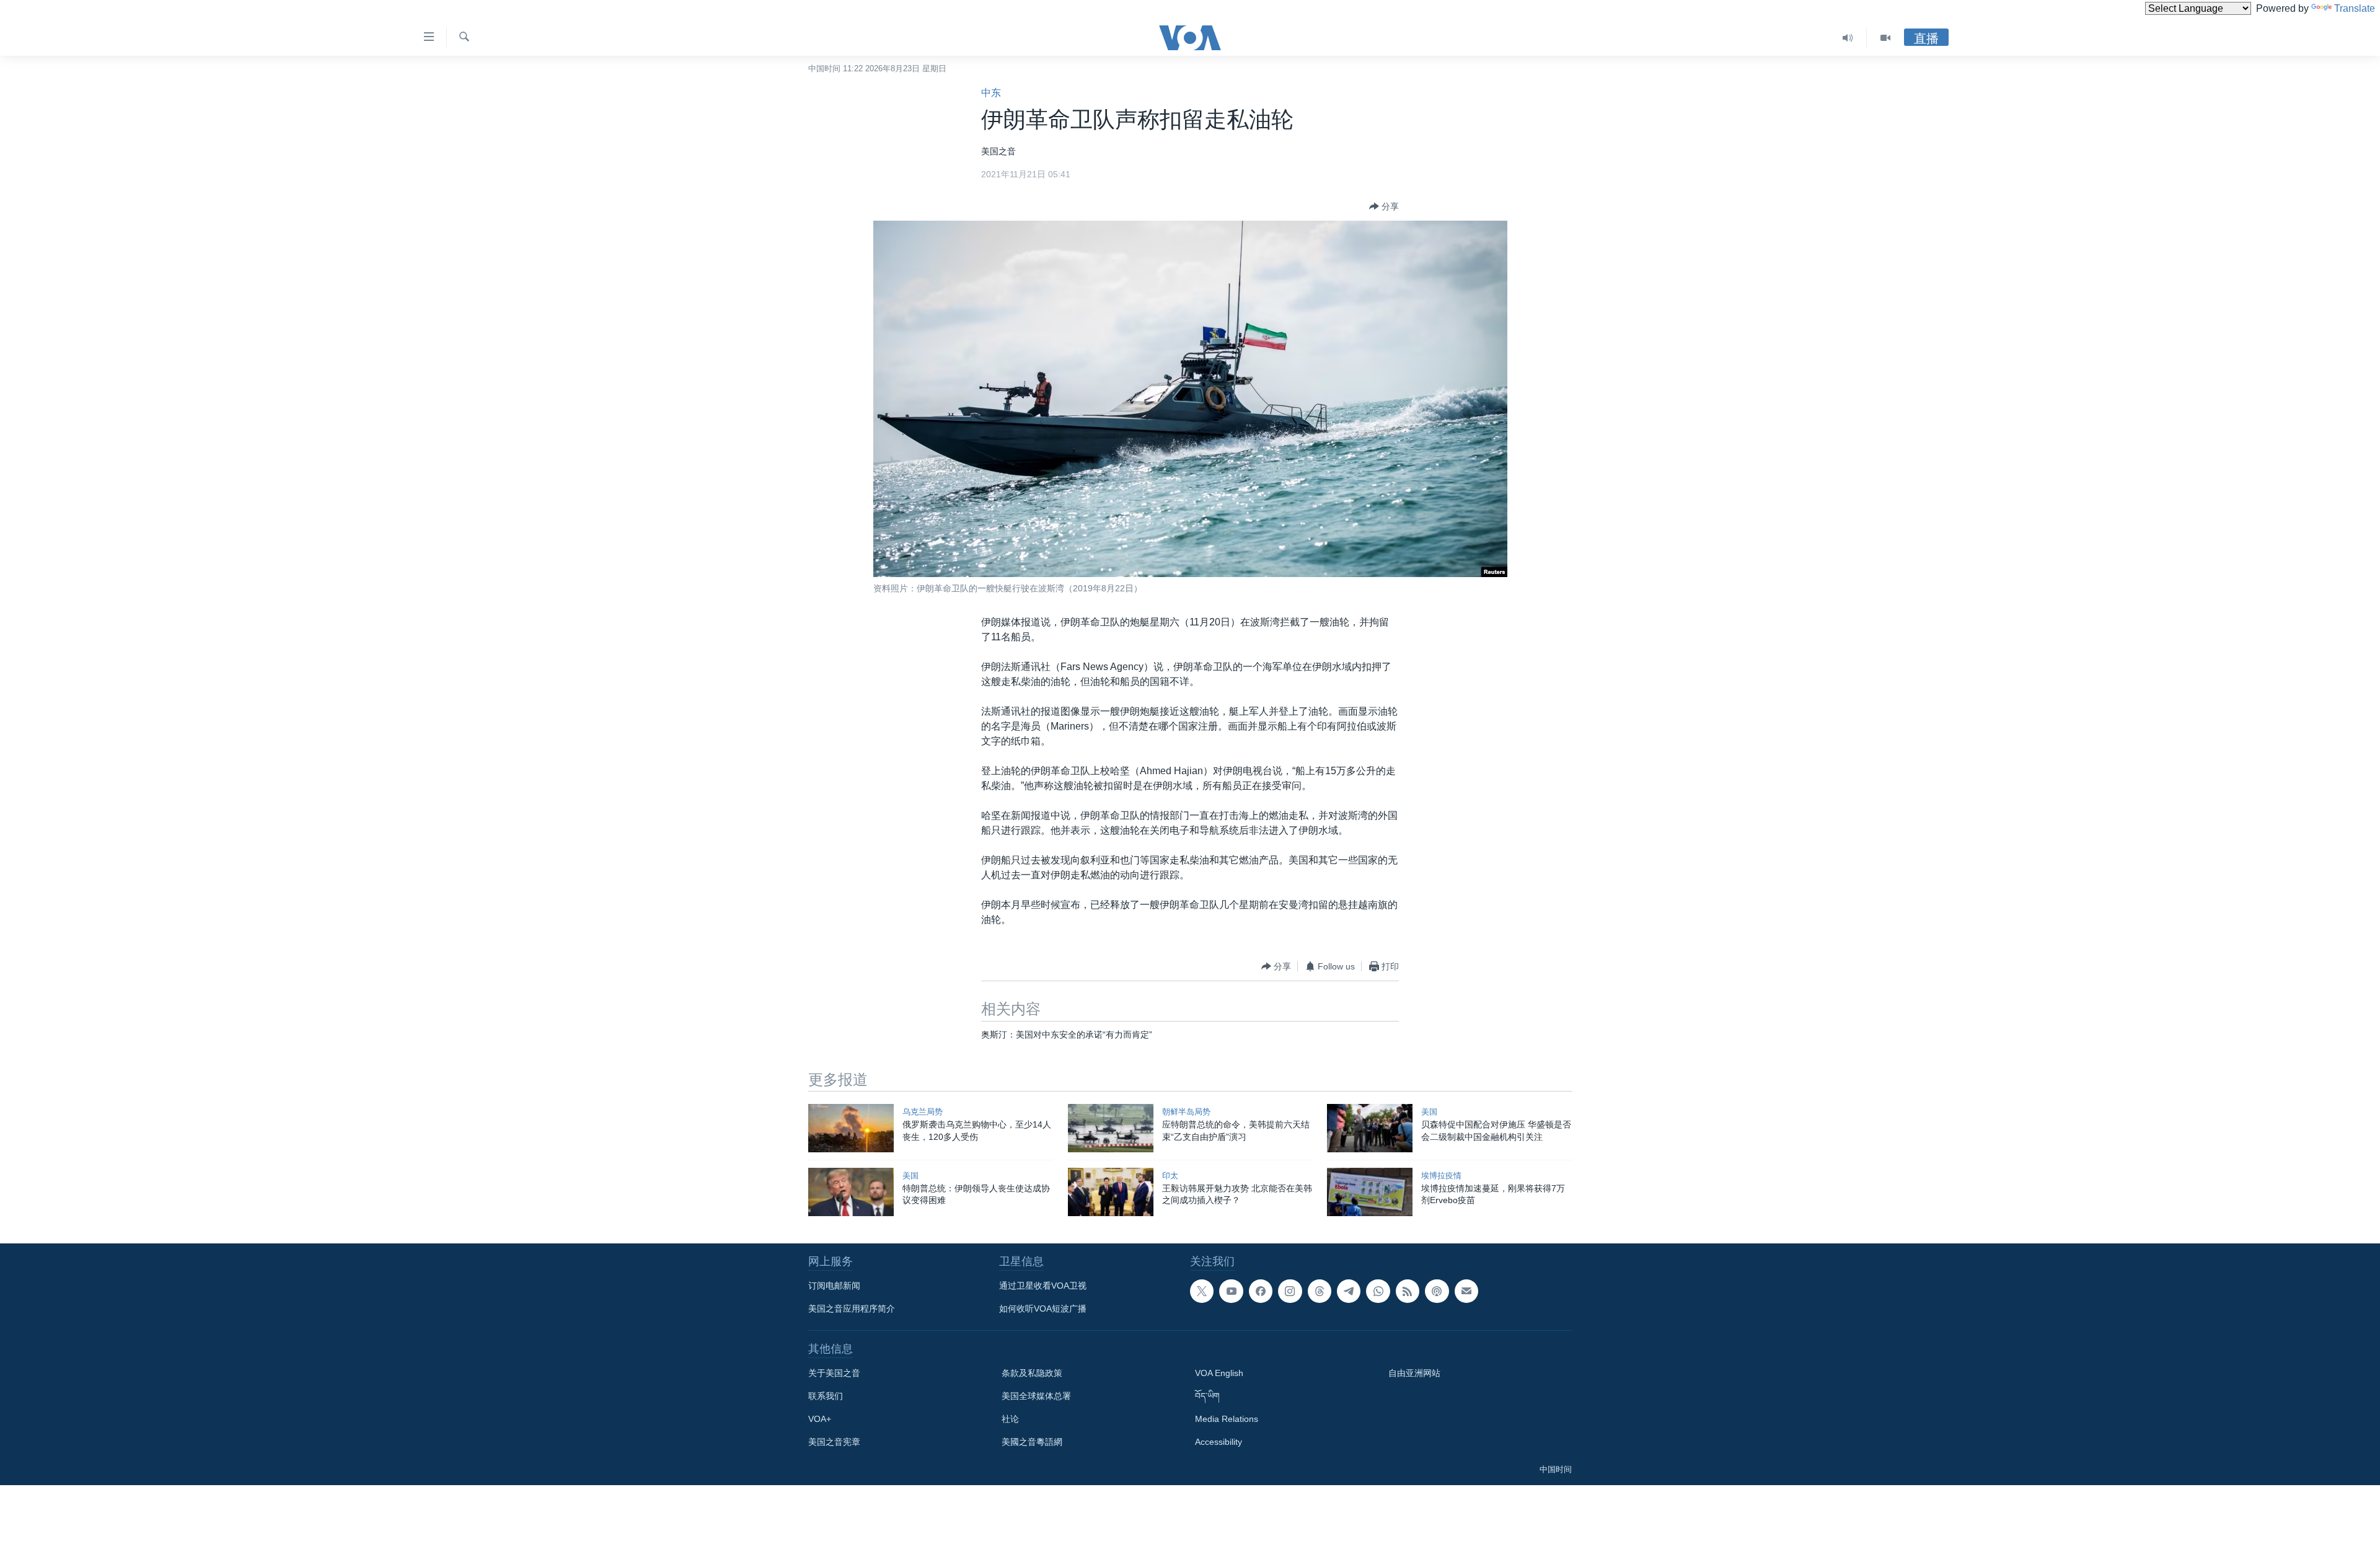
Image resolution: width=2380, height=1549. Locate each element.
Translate (2355, 8)
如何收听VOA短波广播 (1043, 1308)
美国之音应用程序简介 (852, 1308)
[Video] (1885, 38)
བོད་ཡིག (1207, 1396)
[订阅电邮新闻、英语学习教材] (1466, 1291)
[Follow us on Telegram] (1349, 1291)
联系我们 (826, 1396)
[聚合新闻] (1408, 1291)
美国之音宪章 (834, 1442)
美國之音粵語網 (1032, 1442)
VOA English (1219, 1373)
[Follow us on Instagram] (1290, 1291)
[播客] (1437, 1291)
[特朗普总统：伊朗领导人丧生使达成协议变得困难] (851, 1192)
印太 (1170, 1176)
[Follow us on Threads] (1320, 1291)
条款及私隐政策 (1032, 1373)
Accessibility (1219, 1442)
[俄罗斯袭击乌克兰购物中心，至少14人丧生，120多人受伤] (851, 1128)
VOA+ (820, 1419)
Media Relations (1227, 1419)
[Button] (1384, 206)
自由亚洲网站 (1414, 1373)
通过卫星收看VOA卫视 (1043, 1286)
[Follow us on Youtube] (1231, 1291)
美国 (1429, 1112)
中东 (991, 93)
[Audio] (1848, 38)
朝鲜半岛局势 (1186, 1112)
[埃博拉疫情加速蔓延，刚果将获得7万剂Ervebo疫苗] (1370, 1192)
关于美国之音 (834, 1373)
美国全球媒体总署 (1036, 1396)
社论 (1010, 1419)
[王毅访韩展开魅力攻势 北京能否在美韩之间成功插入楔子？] (1111, 1192)
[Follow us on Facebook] (1261, 1291)
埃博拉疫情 (1441, 1176)
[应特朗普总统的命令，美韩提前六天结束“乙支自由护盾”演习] (1111, 1128)
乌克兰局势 (923, 1112)
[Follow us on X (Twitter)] (1202, 1291)
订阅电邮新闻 (834, 1286)
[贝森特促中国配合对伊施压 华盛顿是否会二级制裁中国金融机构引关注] (1370, 1128)
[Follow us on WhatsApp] (1378, 1291)
